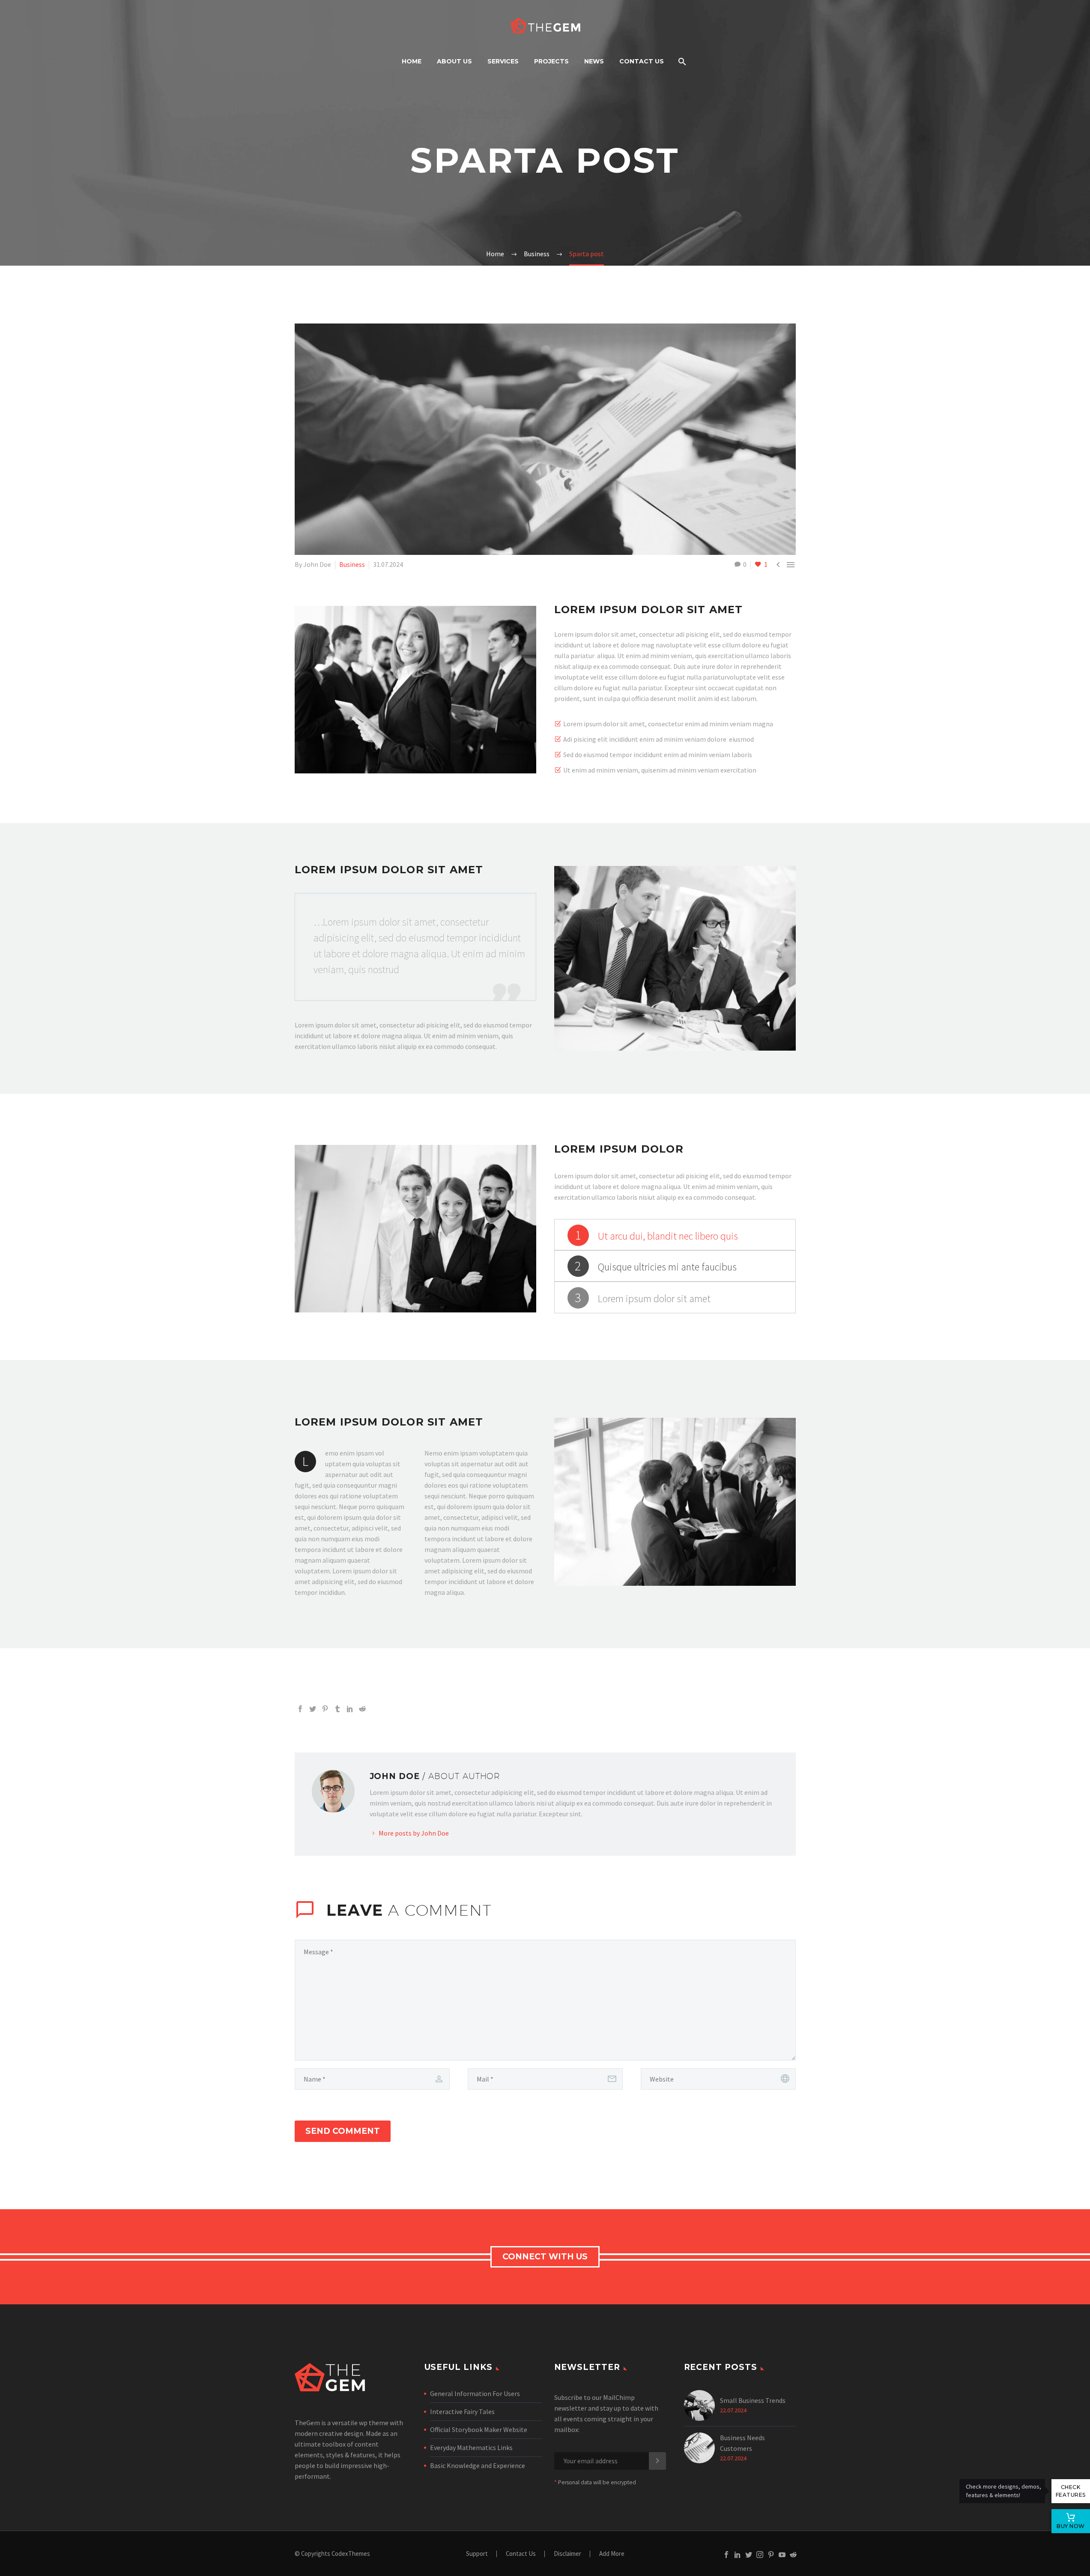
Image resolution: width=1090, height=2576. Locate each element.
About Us (454, 61)
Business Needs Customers (742, 2443)
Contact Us (642, 61)
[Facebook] (300, 1709)
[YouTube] (782, 2555)
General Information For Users (475, 2393)
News (594, 61)
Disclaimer (567, 2554)
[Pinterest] (325, 1709)
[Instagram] (760, 2555)
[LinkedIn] (350, 1709)
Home (412, 61)
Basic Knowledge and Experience (478, 2465)
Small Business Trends (753, 2400)
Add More (612, 2554)
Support (477, 2554)
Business (352, 564)
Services (503, 61)
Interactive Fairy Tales (462, 2411)
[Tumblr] (337, 1709)
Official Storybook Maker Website (479, 2429)
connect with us (545, 2257)
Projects (551, 61)
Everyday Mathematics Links (471, 2447)
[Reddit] (362, 1709)
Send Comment (343, 2131)
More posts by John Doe (414, 1833)
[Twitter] (313, 1709)
